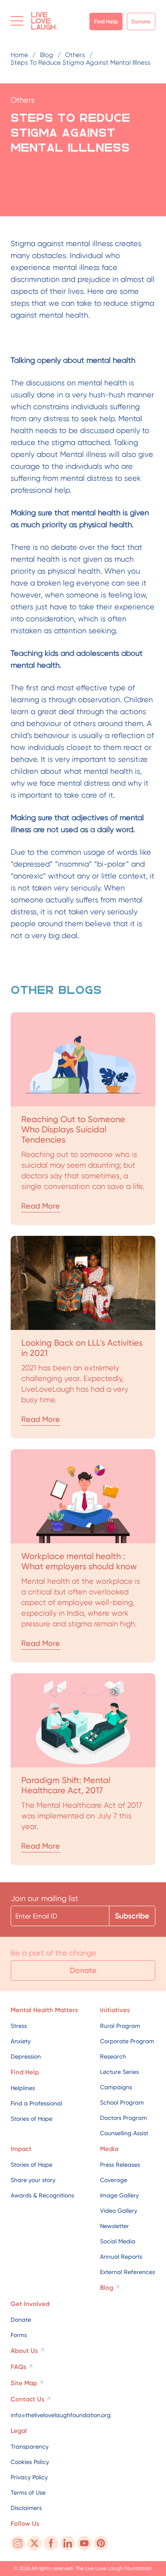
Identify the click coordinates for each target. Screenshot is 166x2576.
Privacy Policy (29, 2477)
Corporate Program (127, 2041)
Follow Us (25, 2524)
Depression (26, 2056)
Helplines (23, 2088)
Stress (19, 2026)
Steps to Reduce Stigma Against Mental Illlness (81, 63)
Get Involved (30, 2304)
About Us (24, 2351)
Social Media (118, 2241)
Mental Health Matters (44, 2010)
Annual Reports (121, 2257)
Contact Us (27, 2399)
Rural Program (120, 2026)
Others (75, 55)
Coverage (114, 2180)
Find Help (106, 22)
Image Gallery (119, 2195)
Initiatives (115, 2010)
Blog (47, 55)
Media (109, 2149)
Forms (19, 2335)
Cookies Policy (30, 2462)
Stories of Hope (31, 2119)
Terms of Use (28, 2493)
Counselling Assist (124, 2133)
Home (19, 55)
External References (127, 2272)
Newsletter (114, 2226)
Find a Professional (36, 2103)
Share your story (33, 2180)
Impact (21, 2149)
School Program (122, 2102)
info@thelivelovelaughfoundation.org (61, 2415)
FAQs (19, 2367)
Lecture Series (119, 2072)
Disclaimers (26, 2508)
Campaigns (116, 2087)
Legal (19, 2431)
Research (113, 2056)
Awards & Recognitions (42, 2195)
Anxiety (21, 2041)
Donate (141, 22)
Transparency (30, 2447)
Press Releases (120, 2165)
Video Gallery (119, 2211)
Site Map (24, 2383)
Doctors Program (123, 2118)
